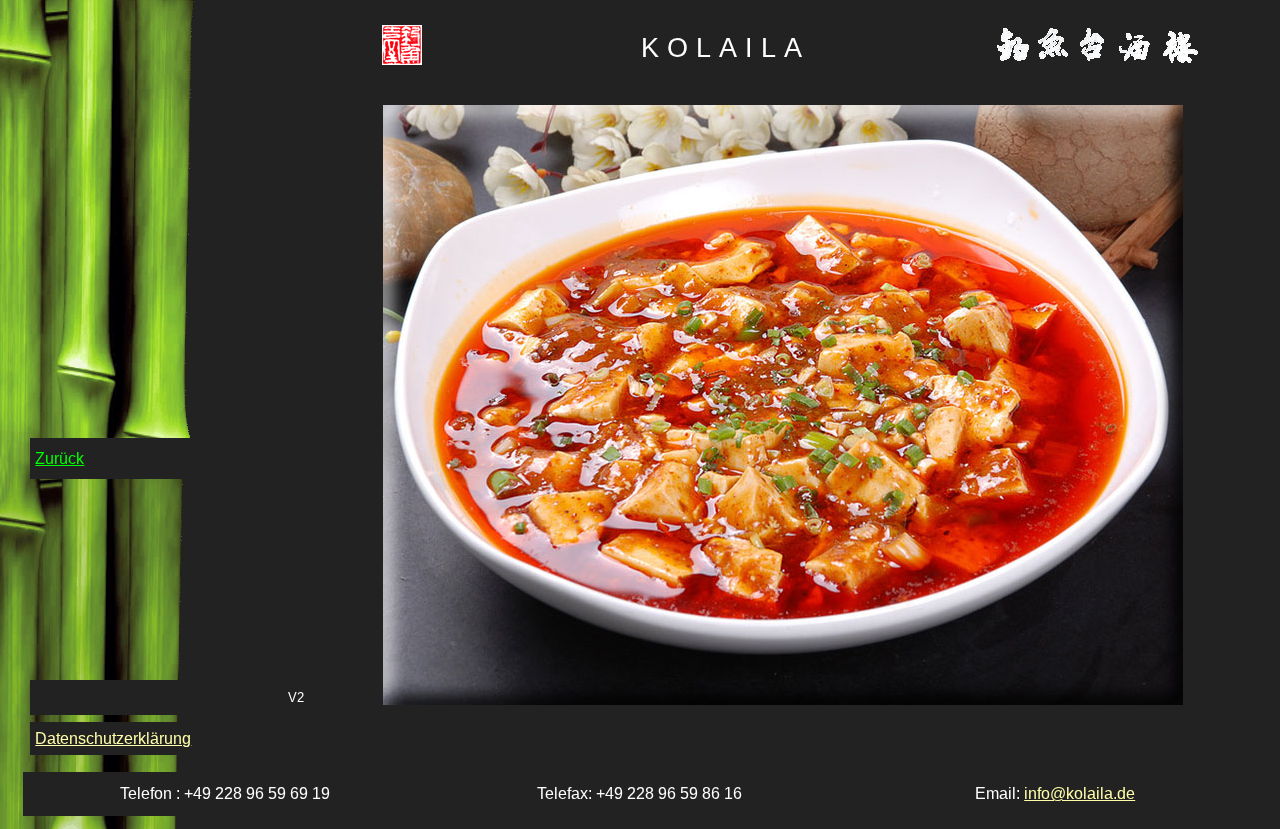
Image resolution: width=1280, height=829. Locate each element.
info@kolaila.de (1079, 793)
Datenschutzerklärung (113, 738)
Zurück (59, 458)
